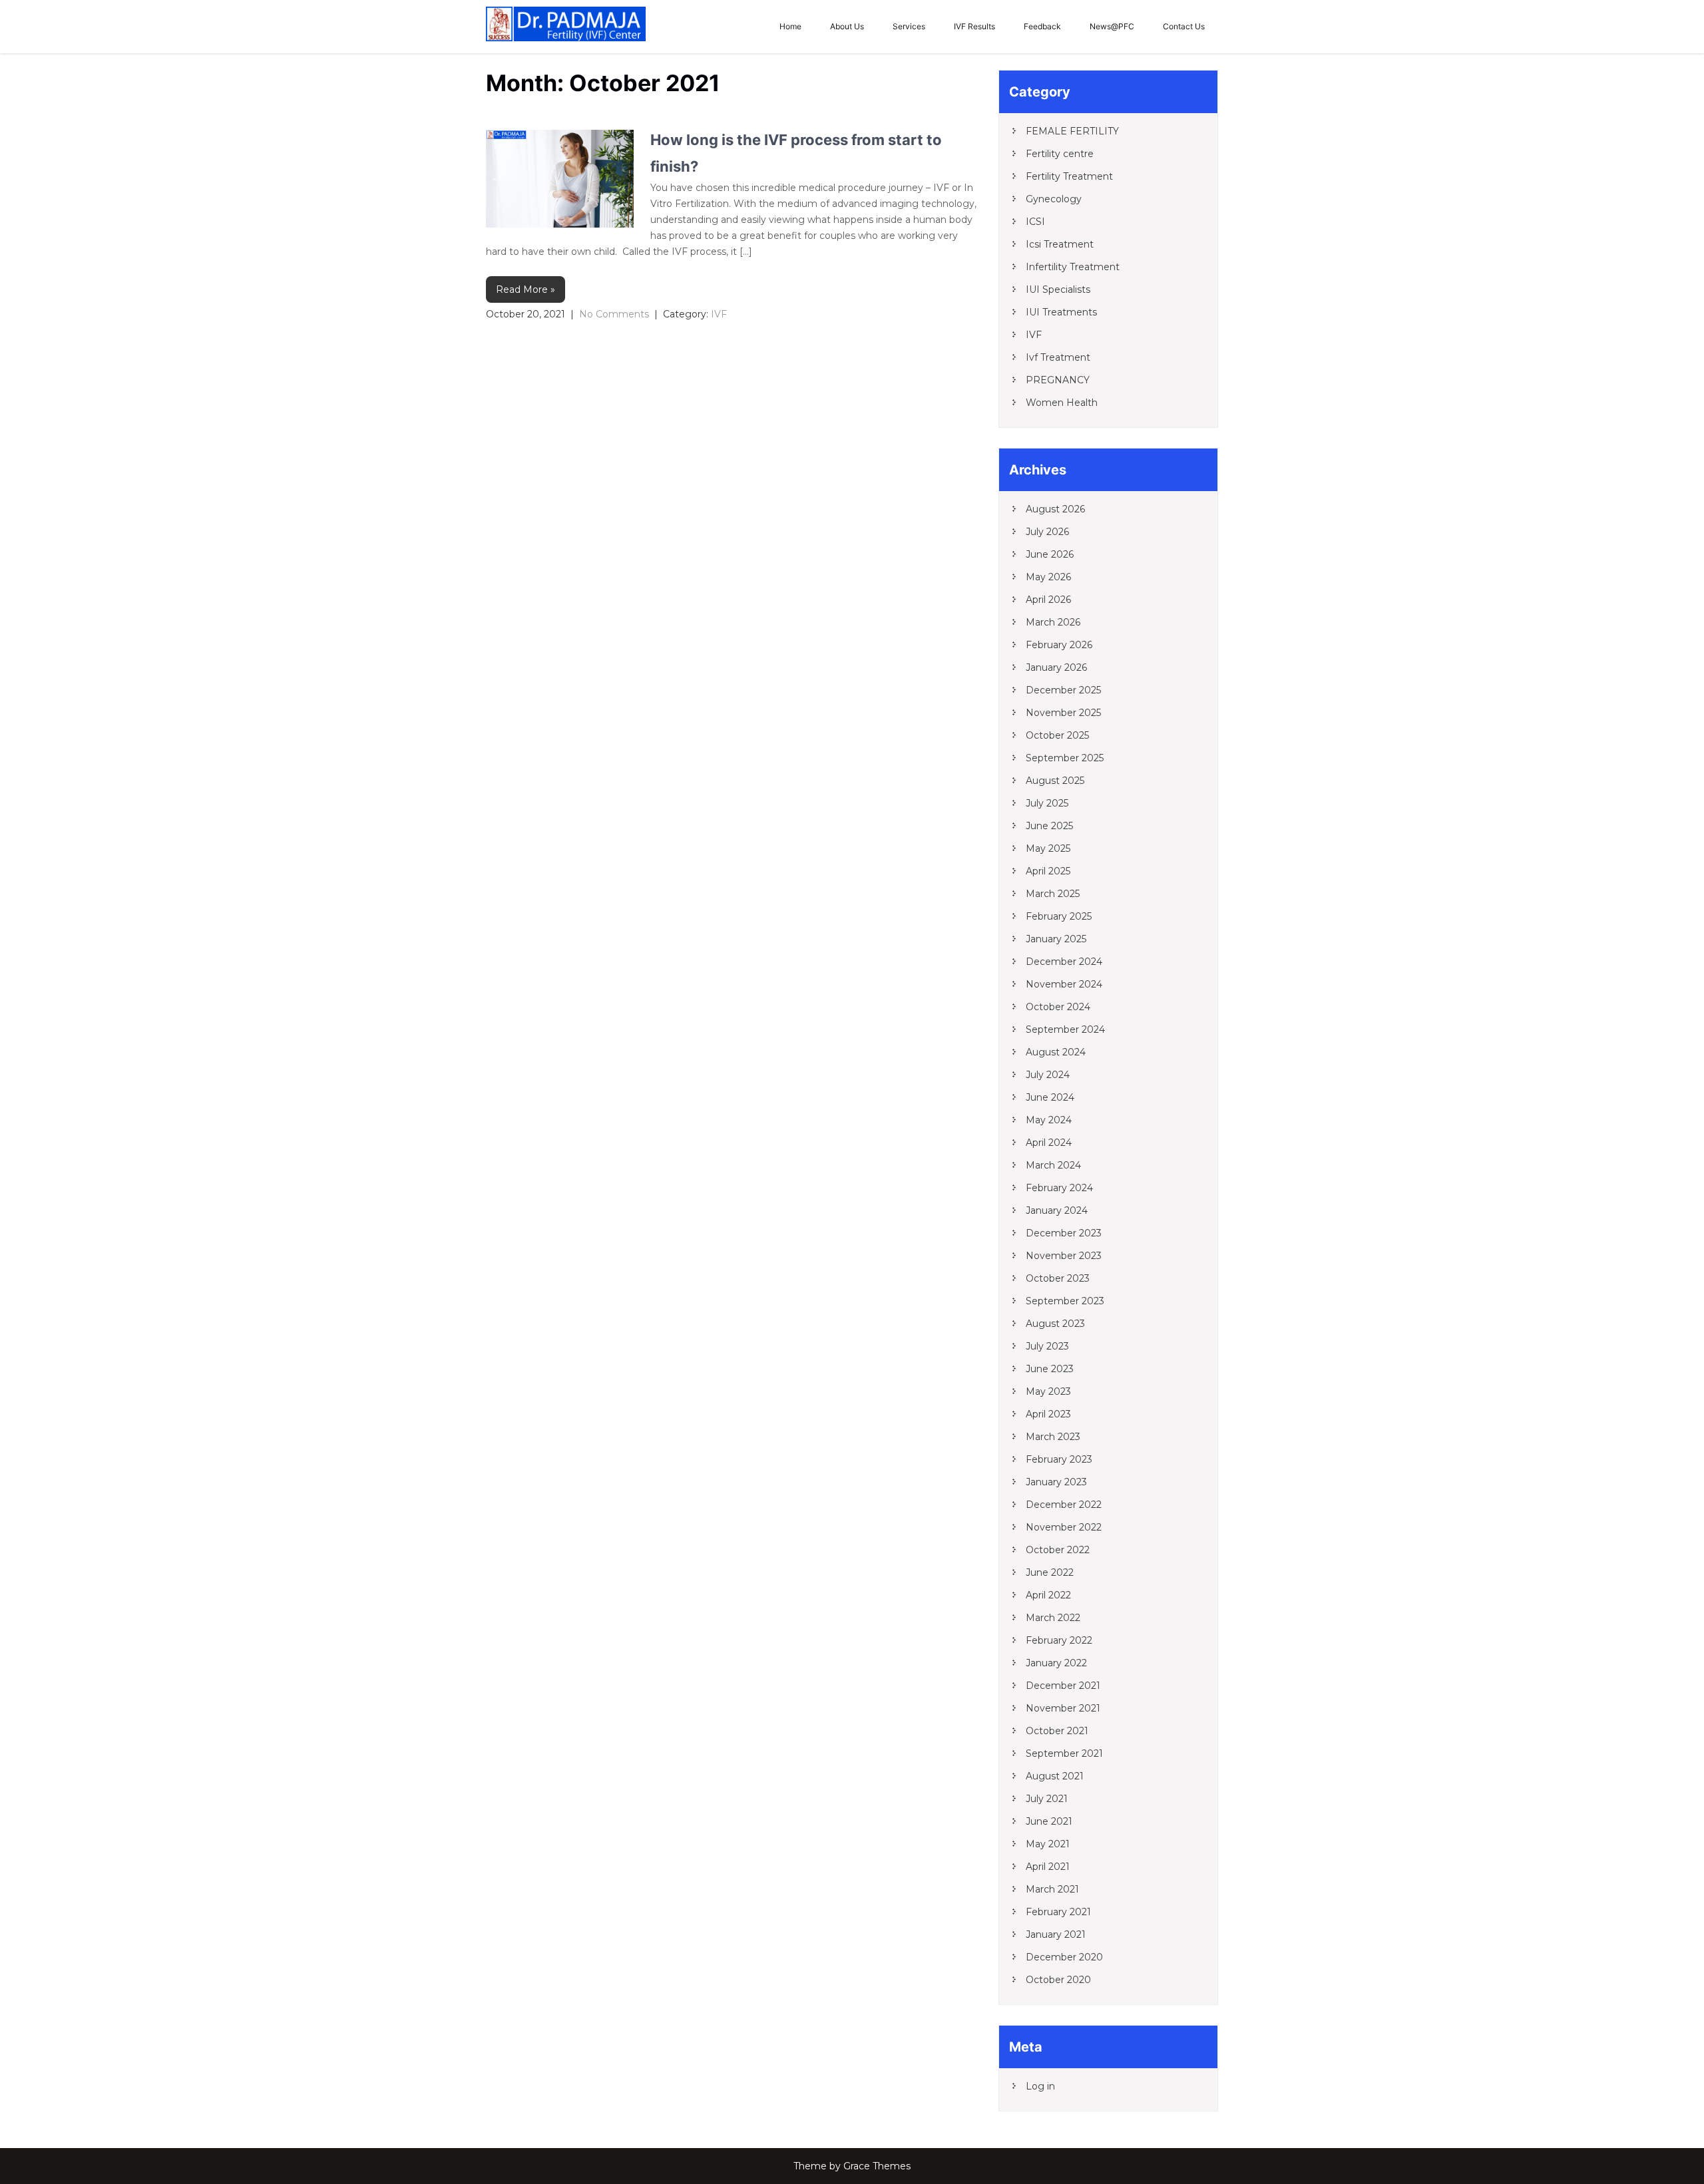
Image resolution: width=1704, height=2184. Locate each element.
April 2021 (1048, 1867)
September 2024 (1065, 1029)
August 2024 (1056, 1052)
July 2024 (1048, 1075)
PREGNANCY (1058, 380)
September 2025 (1065, 758)
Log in (1040, 2086)
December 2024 (1064, 962)
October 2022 (1058, 1550)
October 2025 (1057, 735)
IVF (719, 314)
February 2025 (1059, 916)
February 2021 (1058, 1912)
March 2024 (1053, 1165)
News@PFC (1112, 26)
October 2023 (1058, 1278)
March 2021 (1052, 1889)
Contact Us (1184, 26)
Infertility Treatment (1073, 267)
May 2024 (1049, 1120)
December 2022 (1064, 1505)
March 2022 (1053, 1618)
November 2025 (1063, 713)
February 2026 (1059, 645)
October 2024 (1058, 1007)
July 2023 (1047, 1346)
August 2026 (1055, 509)
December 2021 (1063, 1686)
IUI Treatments (1061, 312)
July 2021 (1047, 1799)
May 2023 (1048, 1391)
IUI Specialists (1058, 289)
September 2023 (1065, 1301)
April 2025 (1048, 871)
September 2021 (1064, 1753)
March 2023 (1053, 1437)
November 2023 (1064, 1256)
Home (790, 26)
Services (909, 26)
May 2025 (1048, 848)
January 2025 (1056, 939)
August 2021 (1055, 1776)
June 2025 (1049, 826)
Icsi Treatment (1060, 244)
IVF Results (974, 26)
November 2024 (1064, 984)
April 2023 (1048, 1414)
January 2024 (1057, 1210)
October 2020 (1058, 1980)
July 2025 (1047, 803)
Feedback (1042, 26)
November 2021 (1063, 1708)
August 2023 (1055, 1324)
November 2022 (1064, 1527)
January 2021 (1056, 1934)
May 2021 (1048, 1844)
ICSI (1035, 222)
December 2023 (1064, 1233)
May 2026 (1048, 577)
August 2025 (1055, 781)
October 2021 (1057, 1731)
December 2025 (1063, 690)
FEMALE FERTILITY (1072, 131)
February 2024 (1059, 1188)
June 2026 (1050, 554)
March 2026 (1053, 622)
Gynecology (1054, 199)
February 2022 (1059, 1640)
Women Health (1062, 403)
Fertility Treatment (1069, 176)
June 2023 (1050, 1369)
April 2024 (1049, 1143)
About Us (847, 26)
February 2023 (1059, 1459)
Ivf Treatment (1058, 357)
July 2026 (1047, 532)
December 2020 (1064, 1957)
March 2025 (1053, 894)
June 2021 (1049, 1821)
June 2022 (1050, 1572)
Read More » (526, 289)
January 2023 (1056, 1482)
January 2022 (1056, 1663)
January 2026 (1056, 667)
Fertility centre (1060, 154)
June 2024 (1050, 1097)
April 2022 (1048, 1595)
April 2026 (1048, 600)
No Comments (614, 314)
